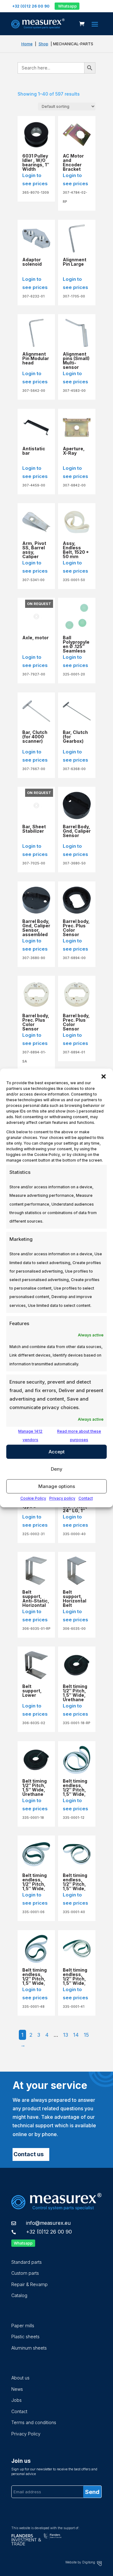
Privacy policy (62, 1499)
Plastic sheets (25, 2337)
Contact (86, 1499)
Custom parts (25, 2273)
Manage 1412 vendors (30, 1435)
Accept (57, 1452)
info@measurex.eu (48, 2223)
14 (76, 2035)
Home (27, 44)
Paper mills (23, 2326)
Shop (43, 44)
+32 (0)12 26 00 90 (49, 2232)
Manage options (57, 1486)
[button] (104, 1076)
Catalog (19, 2295)
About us (20, 2378)
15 (86, 2035)
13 (66, 2035)
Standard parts (27, 2262)
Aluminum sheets (29, 2348)
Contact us (29, 2154)
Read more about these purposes (79, 1435)
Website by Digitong (81, 2562)
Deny (57, 1469)
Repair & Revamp (30, 2284)
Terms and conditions (34, 2422)
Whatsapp (67, 6)
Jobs (16, 2400)
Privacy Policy (26, 2434)
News (17, 2389)
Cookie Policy (33, 1499)
